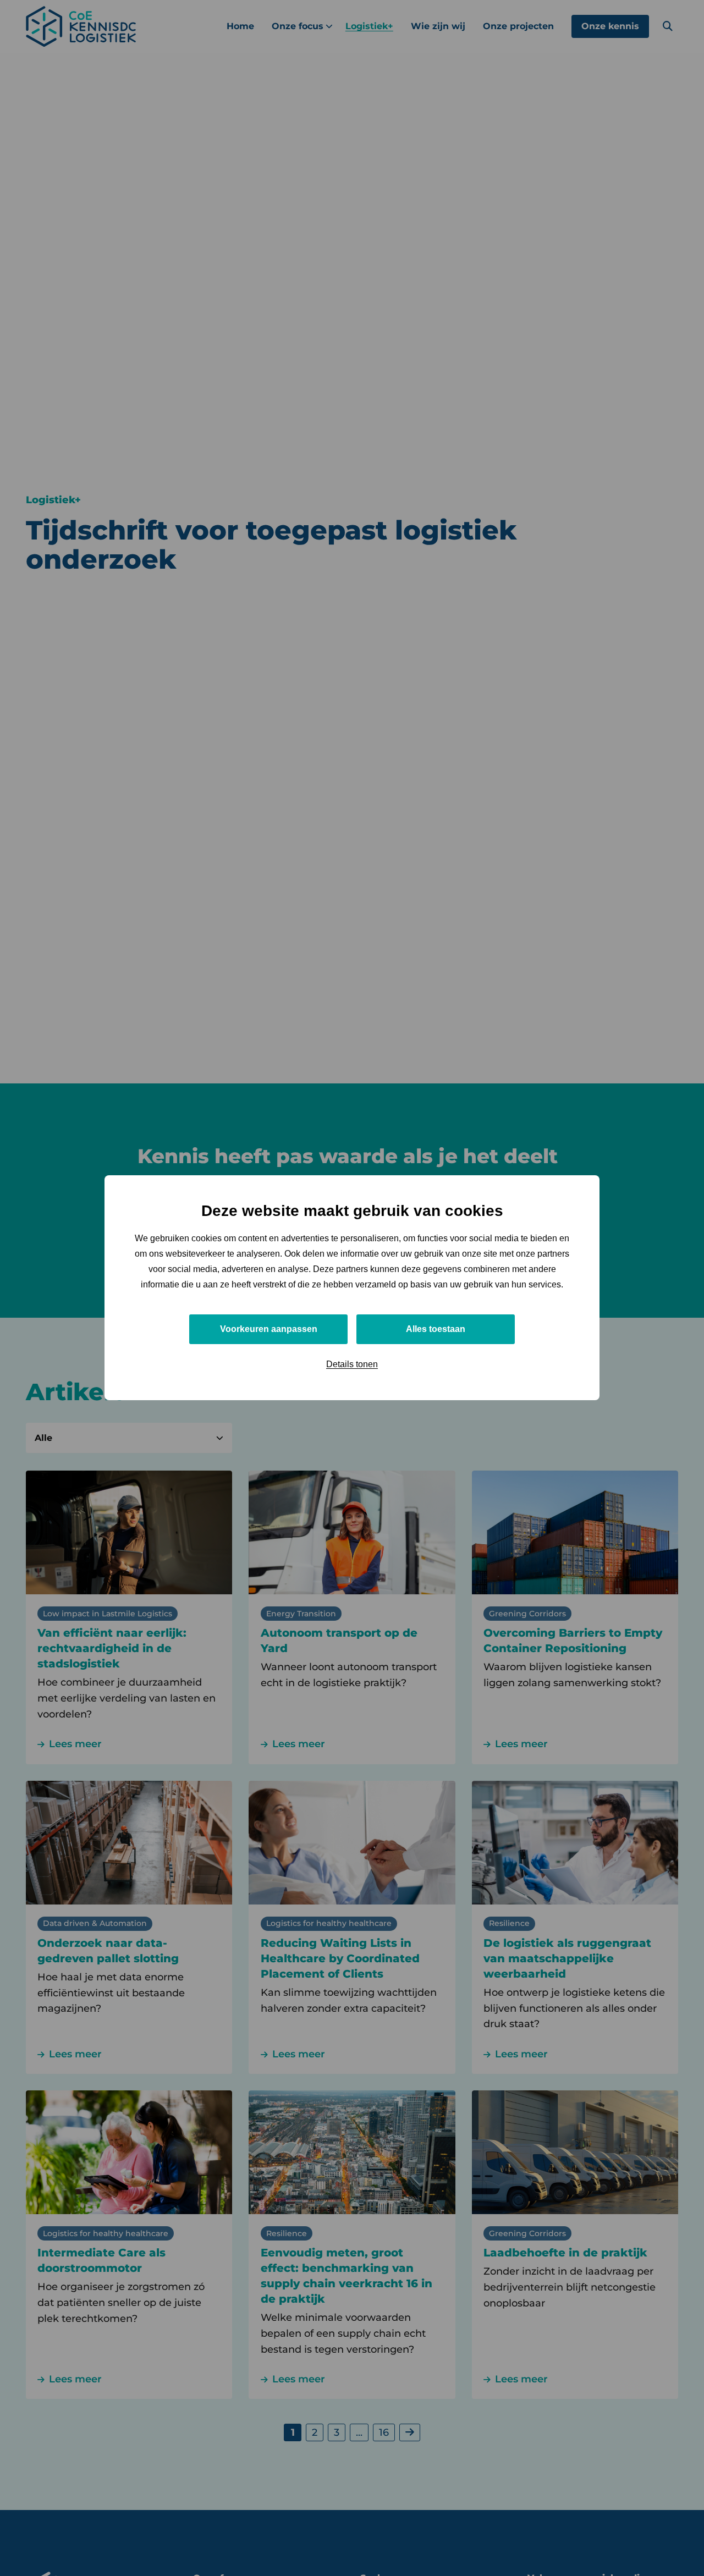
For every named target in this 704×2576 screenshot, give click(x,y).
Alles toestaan (436, 1330)
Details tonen (352, 1365)
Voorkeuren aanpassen (269, 1330)
